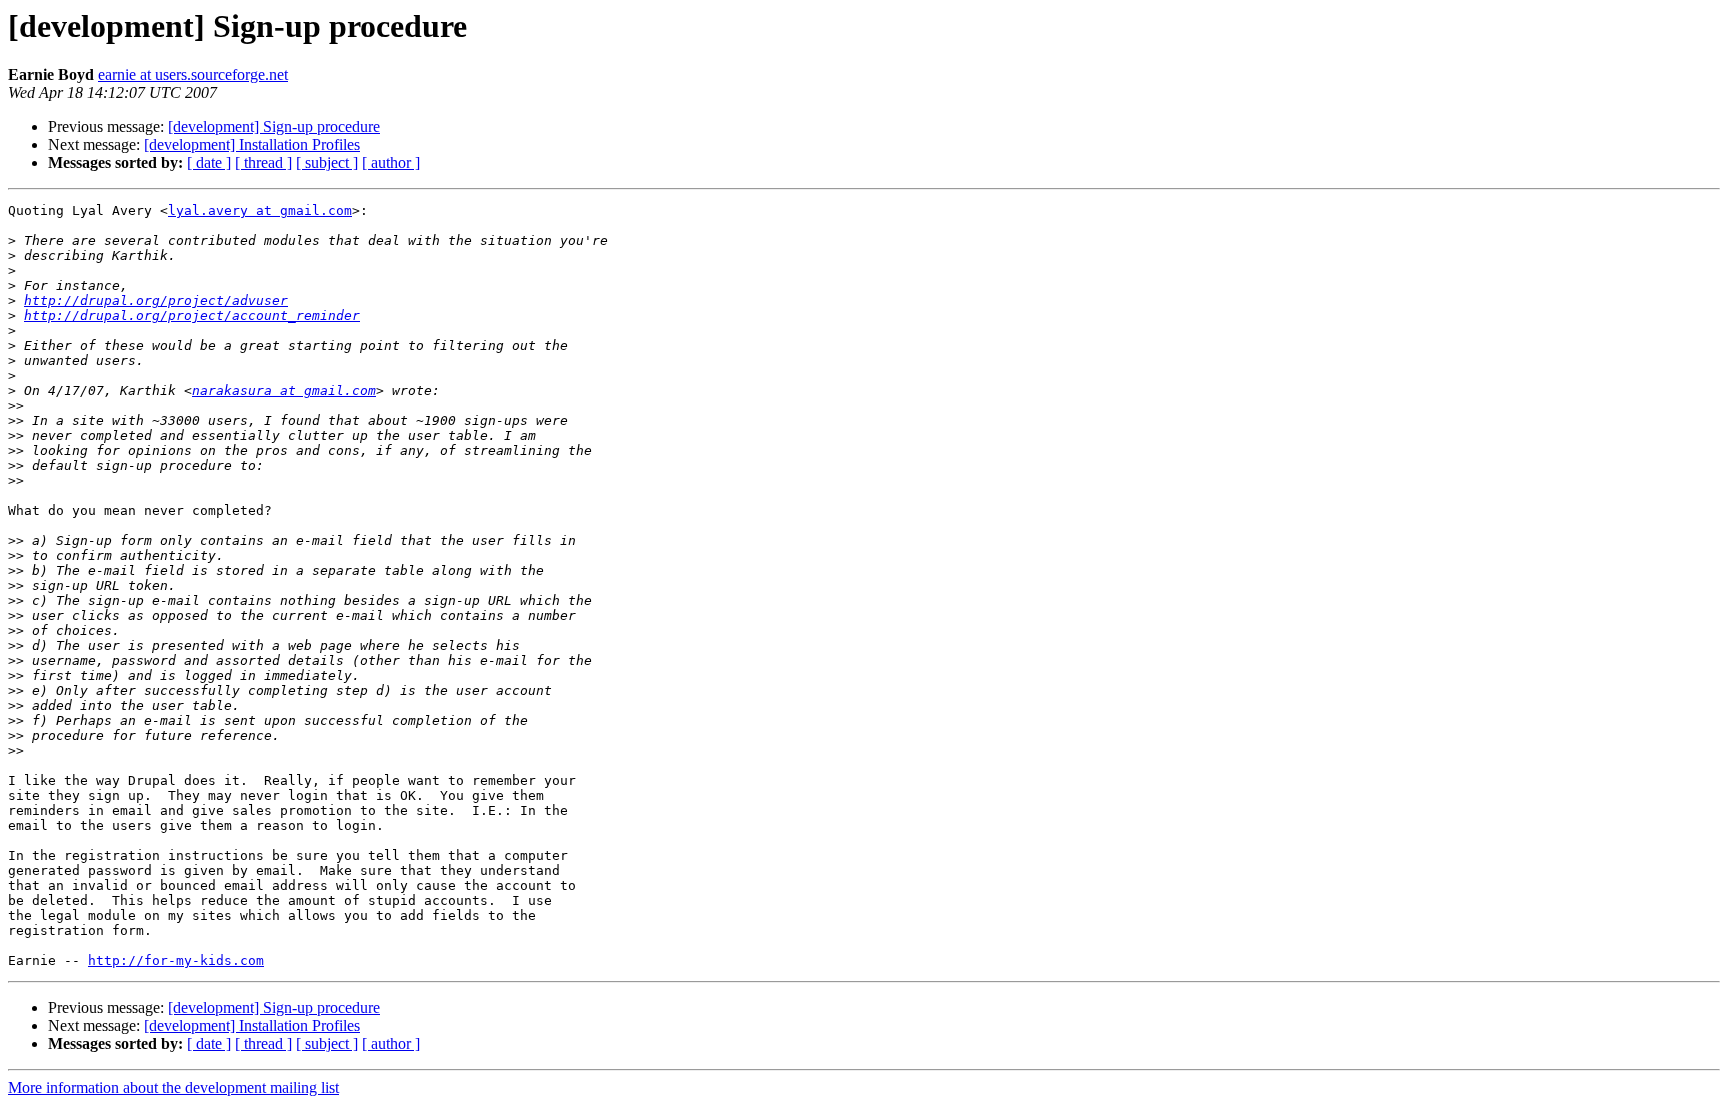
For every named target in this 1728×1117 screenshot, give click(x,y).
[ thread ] (263, 162)
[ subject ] (327, 162)
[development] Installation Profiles (252, 144)
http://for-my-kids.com (176, 960)
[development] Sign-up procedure (274, 126)
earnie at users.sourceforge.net (193, 74)
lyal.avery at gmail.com (260, 210)
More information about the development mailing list (173, 1087)
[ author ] (391, 162)
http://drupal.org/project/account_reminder (192, 315)
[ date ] (209, 162)
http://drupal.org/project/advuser (156, 300)
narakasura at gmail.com (284, 390)
